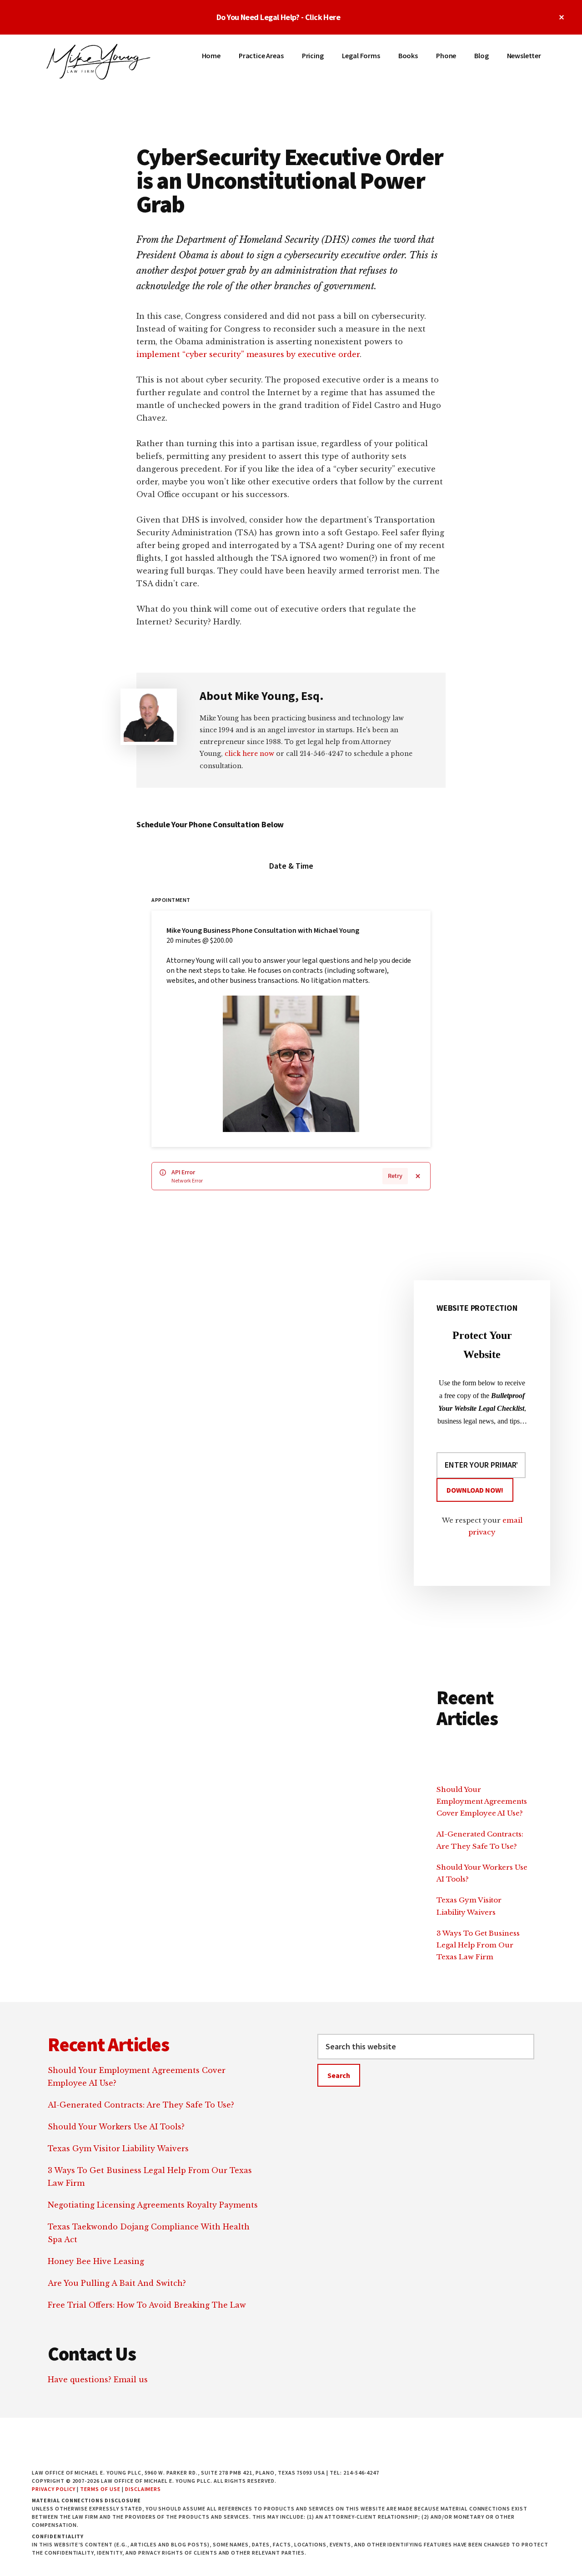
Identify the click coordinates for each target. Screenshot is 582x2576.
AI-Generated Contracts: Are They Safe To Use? (141, 2105)
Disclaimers (143, 2489)
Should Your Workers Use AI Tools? (116, 2127)
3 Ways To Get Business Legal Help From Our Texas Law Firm (478, 1945)
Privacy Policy (54, 2489)
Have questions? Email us (98, 2380)
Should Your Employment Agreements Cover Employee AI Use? (482, 1801)
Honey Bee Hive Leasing (96, 2261)
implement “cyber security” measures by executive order (248, 354)
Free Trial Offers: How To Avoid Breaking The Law (147, 2305)
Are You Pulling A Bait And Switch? (117, 2283)
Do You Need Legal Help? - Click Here (278, 17)
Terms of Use (100, 2489)
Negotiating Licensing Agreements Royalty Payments (153, 2205)
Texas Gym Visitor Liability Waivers (118, 2148)
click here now (249, 754)
